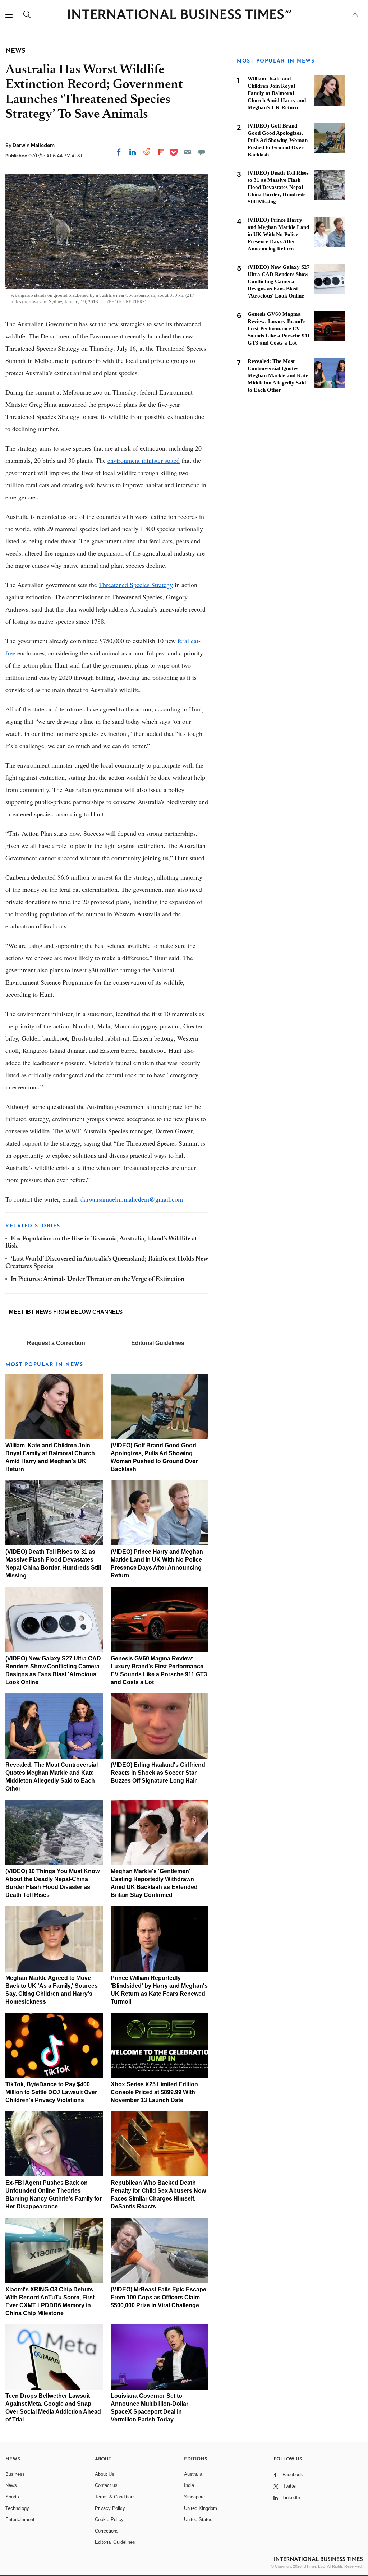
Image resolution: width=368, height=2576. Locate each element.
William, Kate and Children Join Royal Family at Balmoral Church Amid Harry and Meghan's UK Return (277, 93)
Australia (193, 2474)
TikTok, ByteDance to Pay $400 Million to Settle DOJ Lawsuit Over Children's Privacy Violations (51, 2092)
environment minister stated (144, 460)
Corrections (107, 2531)
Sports (12, 2497)
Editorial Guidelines (158, 1343)
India (189, 2485)
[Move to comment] (202, 152)
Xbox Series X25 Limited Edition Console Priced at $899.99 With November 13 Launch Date (154, 2092)
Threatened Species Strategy (136, 585)
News (11, 2485)
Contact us (106, 2485)
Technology (17, 2508)
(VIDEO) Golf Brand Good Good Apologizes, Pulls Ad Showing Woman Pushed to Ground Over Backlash (278, 140)
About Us (105, 2474)
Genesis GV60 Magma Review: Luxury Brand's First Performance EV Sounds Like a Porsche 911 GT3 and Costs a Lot (279, 328)
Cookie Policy (109, 2519)
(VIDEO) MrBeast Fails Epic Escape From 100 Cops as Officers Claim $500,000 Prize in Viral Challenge (158, 2297)
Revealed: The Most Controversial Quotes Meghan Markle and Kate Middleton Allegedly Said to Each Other (278, 375)
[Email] (188, 152)
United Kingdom (201, 2508)
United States (198, 2519)
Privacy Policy (110, 2508)
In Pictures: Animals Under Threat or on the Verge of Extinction (98, 1280)
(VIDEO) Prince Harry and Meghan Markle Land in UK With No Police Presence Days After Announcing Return (278, 234)
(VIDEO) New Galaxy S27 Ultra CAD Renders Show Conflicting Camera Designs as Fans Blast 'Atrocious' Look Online (279, 281)
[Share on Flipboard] (161, 152)
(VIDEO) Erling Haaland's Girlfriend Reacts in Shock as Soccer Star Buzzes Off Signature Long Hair (158, 1773)
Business (15, 2474)
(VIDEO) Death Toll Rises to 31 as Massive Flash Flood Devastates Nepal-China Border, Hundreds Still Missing (278, 187)
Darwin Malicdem (34, 145)
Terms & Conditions (115, 2497)
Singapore (194, 2497)
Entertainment (20, 2519)
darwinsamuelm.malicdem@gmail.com (132, 1199)
